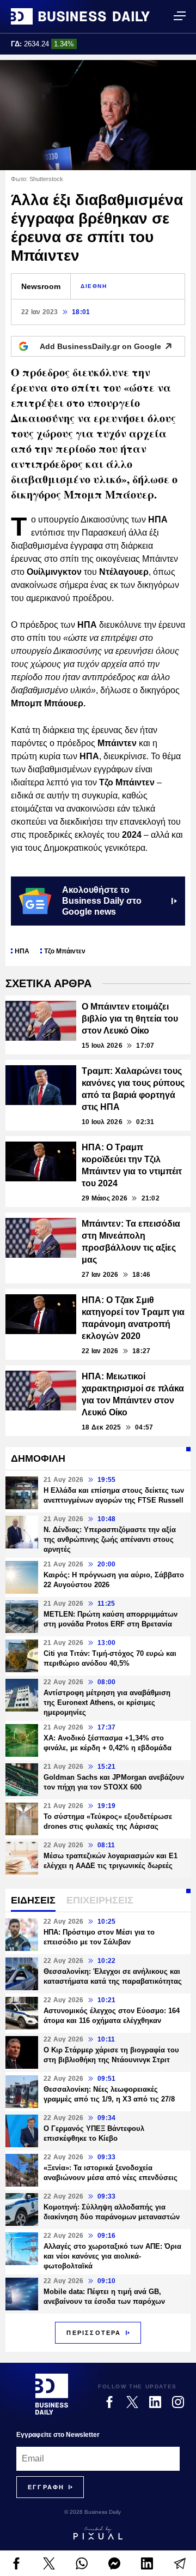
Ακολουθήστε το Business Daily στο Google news (102, 901)
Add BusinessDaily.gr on (100, 346)
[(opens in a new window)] (16, 2563)
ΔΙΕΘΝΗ (94, 286)
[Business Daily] (80, 16)
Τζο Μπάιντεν (65, 951)
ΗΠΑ (22, 951)
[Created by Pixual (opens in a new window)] (98, 2533)
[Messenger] (114, 2563)
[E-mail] (180, 2563)
